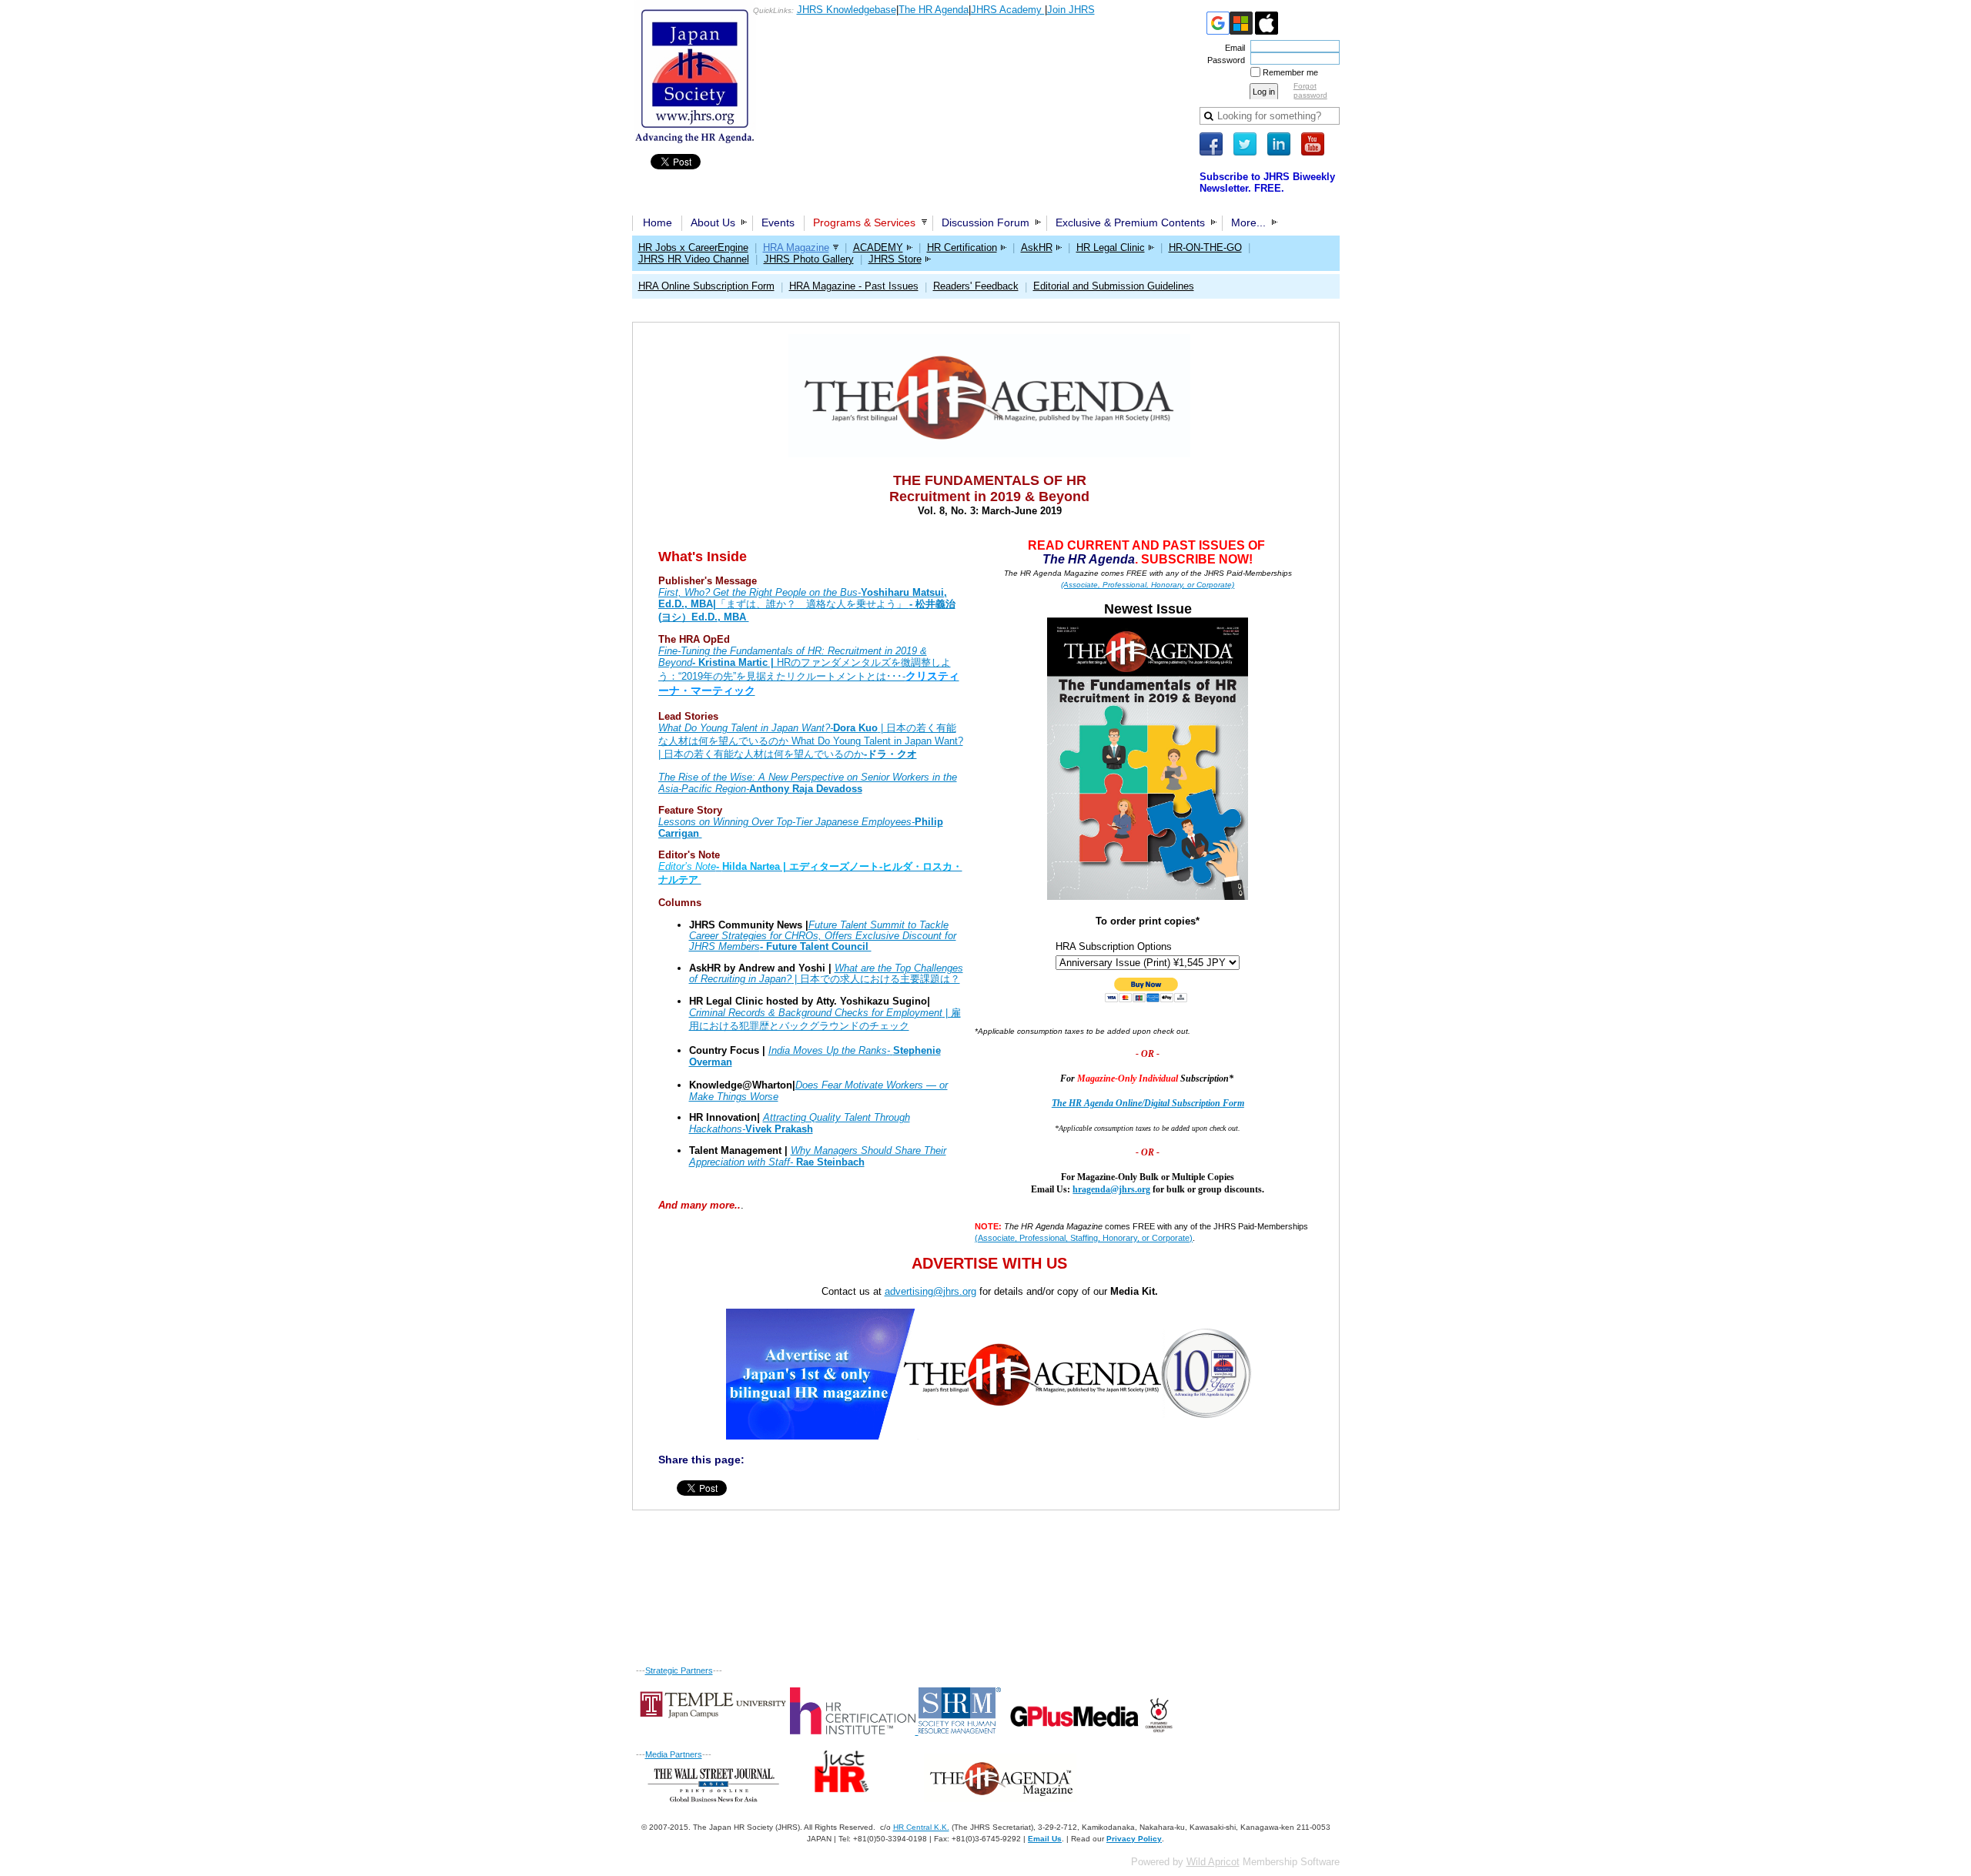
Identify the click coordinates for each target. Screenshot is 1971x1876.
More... (1248, 222)
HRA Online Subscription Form (706, 286)
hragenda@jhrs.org (1111, 1189)
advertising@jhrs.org (930, 1291)
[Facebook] (1211, 144)
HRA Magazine (796, 247)
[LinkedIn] (1279, 144)
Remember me (1290, 72)
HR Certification (962, 247)
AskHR (1037, 247)
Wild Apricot (1213, 1862)
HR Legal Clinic (1111, 247)
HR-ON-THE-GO (1205, 247)
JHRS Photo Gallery (809, 259)
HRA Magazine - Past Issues (854, 286)
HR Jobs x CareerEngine (693, 247)
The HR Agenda (934, 10)
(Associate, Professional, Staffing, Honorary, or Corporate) (1084, 1238)
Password (1223, 60)
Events (778, 222)
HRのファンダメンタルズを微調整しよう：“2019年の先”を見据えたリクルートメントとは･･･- (809, 671)
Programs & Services (864, 222)
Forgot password (1310, 90)
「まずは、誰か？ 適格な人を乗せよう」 (807, 605)
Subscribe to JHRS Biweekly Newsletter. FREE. (1267, 182)
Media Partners (674, 1754)
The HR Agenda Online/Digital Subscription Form (1148, 1103)
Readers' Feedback (976, 286)
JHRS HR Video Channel (694, 259)
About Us (713, 222)
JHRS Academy (1008, 10)
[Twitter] (1245, 144)
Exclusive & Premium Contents (1130, 222)
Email (1232, 48)
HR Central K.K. (921, 1827)
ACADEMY (878, 247)
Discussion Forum (985, 222)
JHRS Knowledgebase (847, 10)
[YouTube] (1313, 144)
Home (658, 222)
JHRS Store (895, 259)
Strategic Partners (679, 1670)
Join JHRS (1071, 10)
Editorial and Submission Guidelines (1114, 286)
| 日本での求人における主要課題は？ (826, 973)
